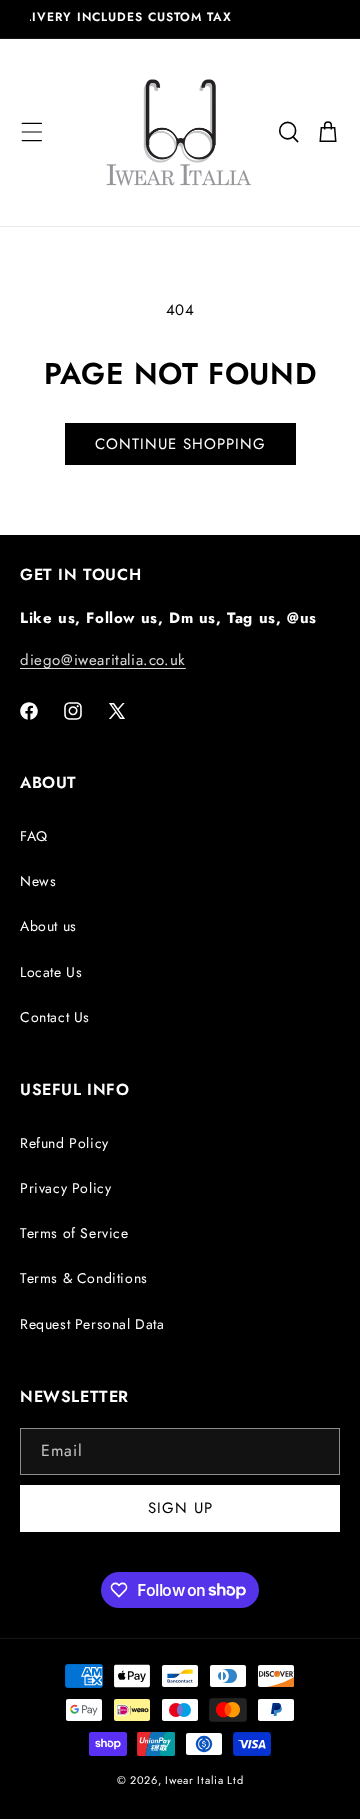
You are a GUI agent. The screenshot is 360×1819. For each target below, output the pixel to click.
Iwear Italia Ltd (204, 1780)
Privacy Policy (65, 1188)
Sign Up (180, 1508)
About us (48, 926)
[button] (32, 132)
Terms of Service (74, 1233)
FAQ (34, 836)
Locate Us (51, 972)
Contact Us (55, 1017)
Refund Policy (64, 1143)
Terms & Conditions (84, 1278)
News (38, 881)
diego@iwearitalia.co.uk (103, 660)
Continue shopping (180, 444)
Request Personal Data (92, 1324)
